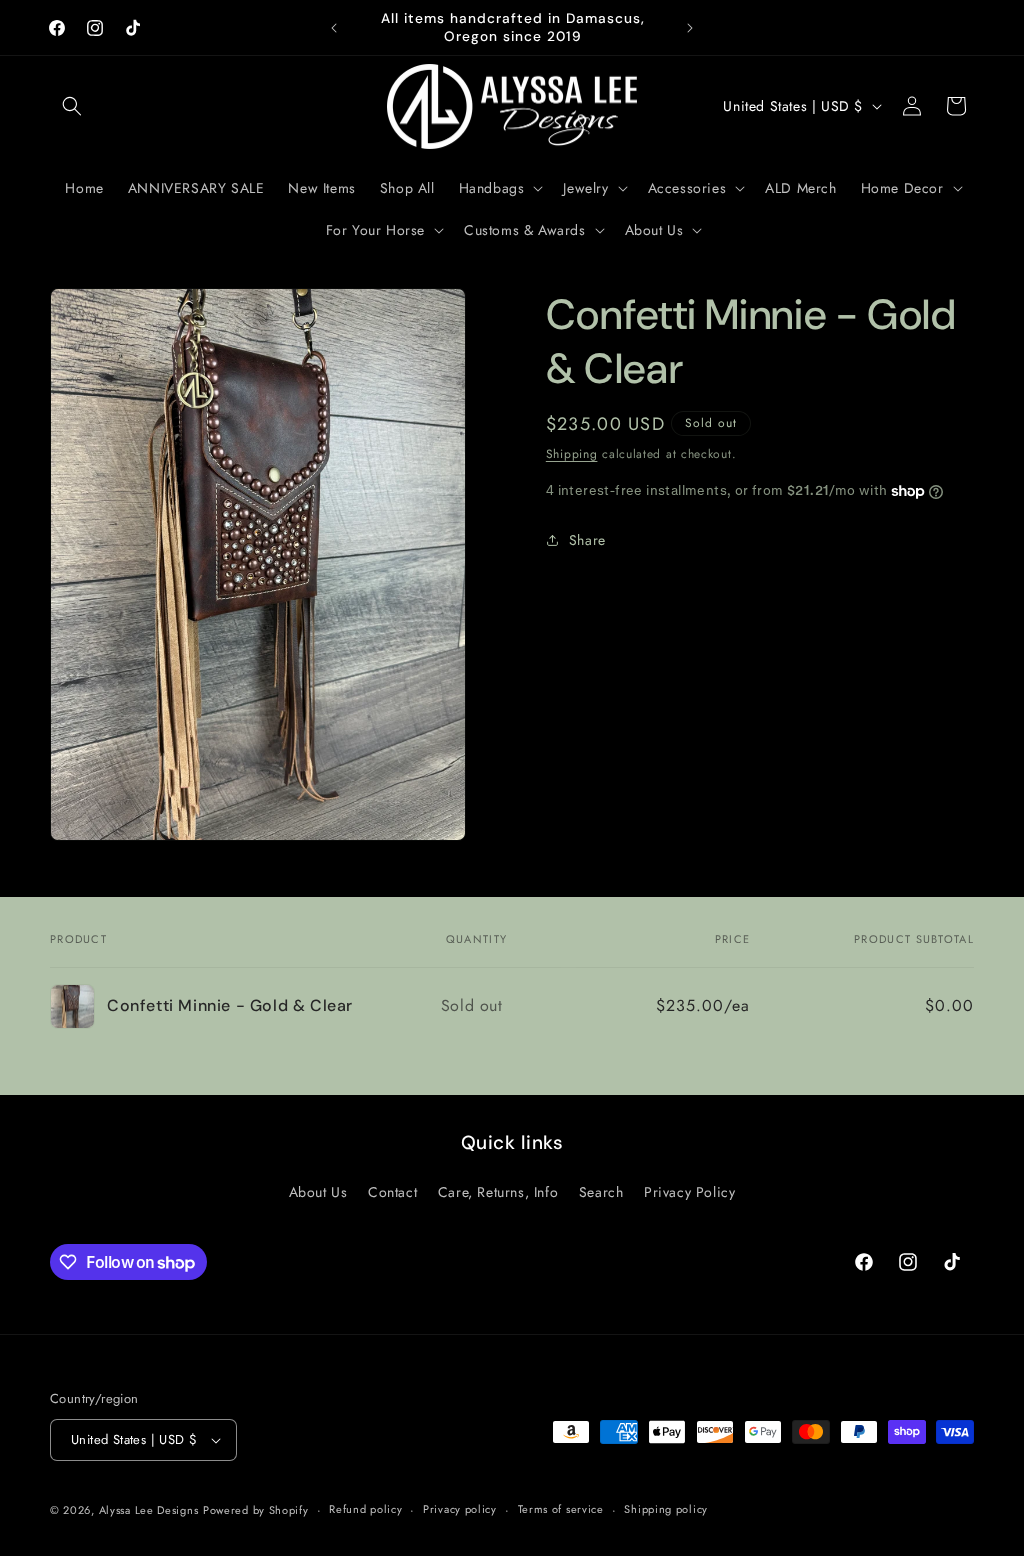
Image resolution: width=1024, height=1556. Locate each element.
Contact (392, 1192)
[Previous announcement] (334, 28)
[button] (72, 106)
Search (601, 1192)
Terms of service (561, 1509)
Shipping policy (666, 1509)
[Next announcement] (690, 28)
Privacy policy (460, 1509)
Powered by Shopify (256, 1510)
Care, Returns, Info (498, 1192)
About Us (318, 1192)
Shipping (572, 454)
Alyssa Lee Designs (149, 1510)
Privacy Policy (689, 1192)
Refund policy (365, 1509)
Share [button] (587, 540)
